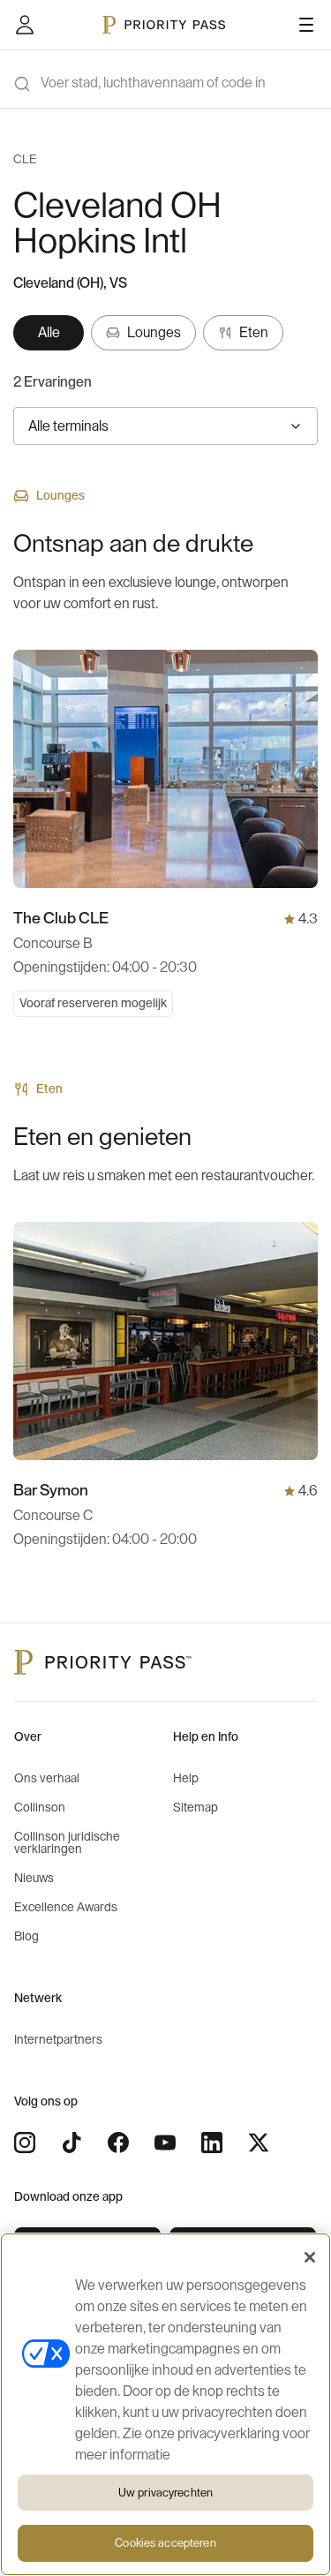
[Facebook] (118, 2143)
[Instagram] (25, 2143)
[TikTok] (71, 2143)
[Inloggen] (25, 25)
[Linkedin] (212, 2143)
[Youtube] (165, 2143)
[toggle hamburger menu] (306, 25)
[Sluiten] (310, 2257)
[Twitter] (259, 2143)
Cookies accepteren (165, 2543)
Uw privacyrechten (165, 2493)
